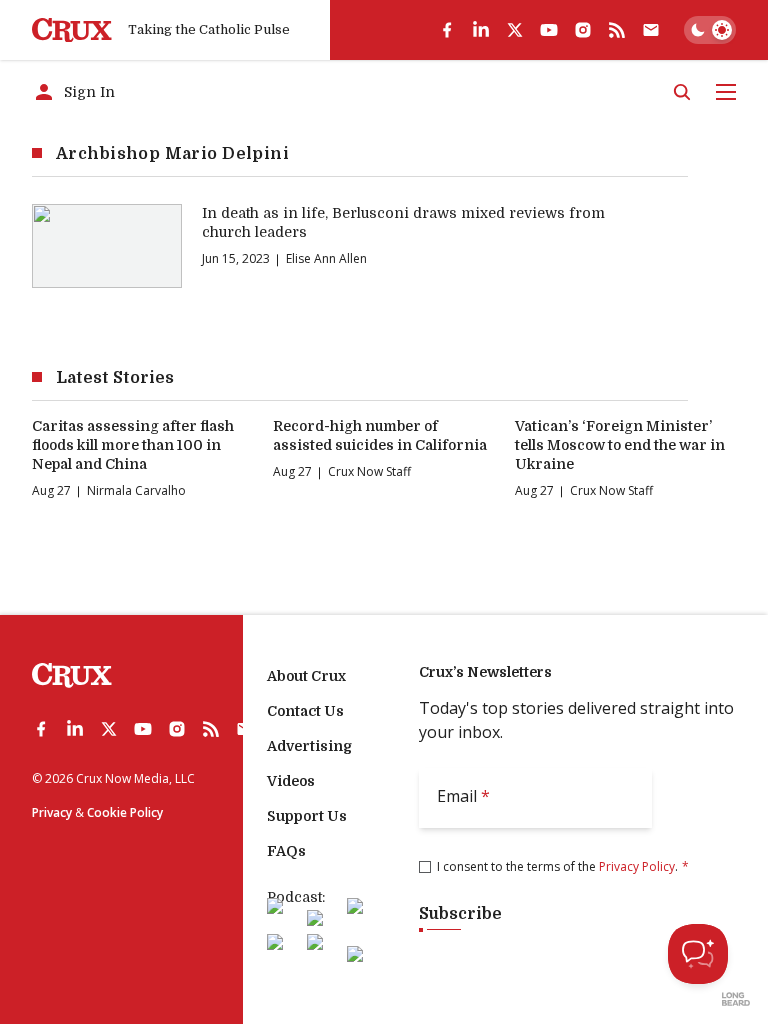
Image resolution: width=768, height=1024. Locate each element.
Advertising (309, 746)
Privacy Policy (637, 866)
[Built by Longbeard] (736, 999)
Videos (291, 781)
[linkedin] (481, 30)
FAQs (286, 851)
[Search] (682, 92)
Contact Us (305, 711)
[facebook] (447, 30)
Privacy (52, 812)
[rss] (617, 30)
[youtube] (549, 30)
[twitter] (515, 30)
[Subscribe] (651, 30)
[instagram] (583, 30)
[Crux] (72, 30)
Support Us (307, 816)
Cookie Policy (125, 812)
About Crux (306, 676)
